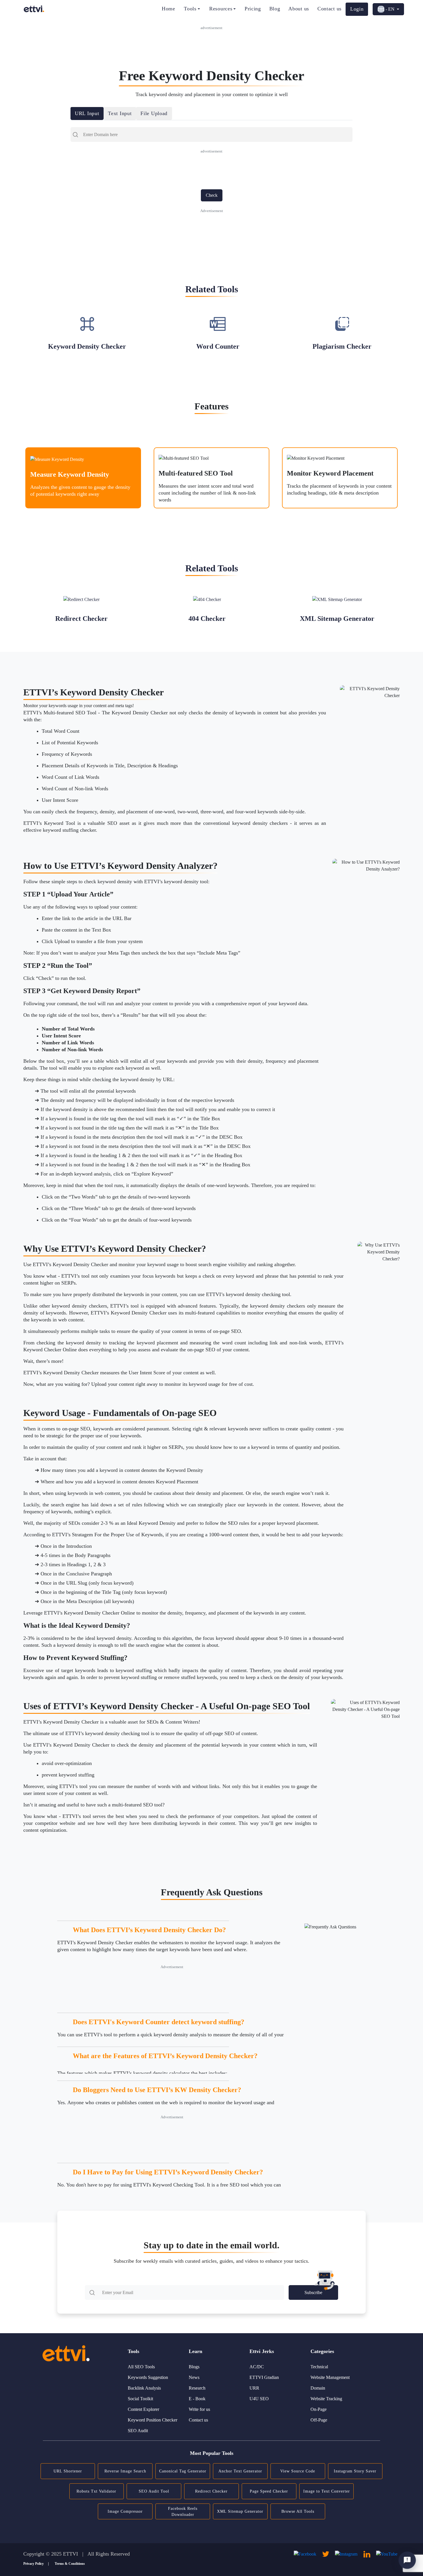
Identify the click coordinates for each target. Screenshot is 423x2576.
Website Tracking (326, 2399)
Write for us (199, 2409)
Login (357, 9)
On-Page (319, 2409)
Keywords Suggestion (148, 2377)
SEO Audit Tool (154, 2491)
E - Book (197, 2399)
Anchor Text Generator (240, 2471)
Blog (275, 9)
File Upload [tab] (154, 113)
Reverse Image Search (125, 2471)
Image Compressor (125, 2511)
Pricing (253, 9)
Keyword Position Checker (153, 2420)
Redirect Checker (211, 2491)
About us (299, 9)
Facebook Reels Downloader (183, 2512)
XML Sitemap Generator (240, 2511)
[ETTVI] (34, 9)
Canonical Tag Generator (183, 2471)
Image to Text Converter (327, 2491)
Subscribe (313, 2292)
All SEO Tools (141, 2367)
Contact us (329, 9)
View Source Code (298, 2471)
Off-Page (319, 2420)
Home (168, 9)
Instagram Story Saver (355, 2471)
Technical (319, 2367)
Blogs (194, 2367)
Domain (318, 2388)
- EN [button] (390, 9)
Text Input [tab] (120, 113)
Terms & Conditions (70, 2564)
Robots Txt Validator (96, 2491)
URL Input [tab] (87, 113)
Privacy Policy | (36, 2564)
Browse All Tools (298, 2511)
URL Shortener (68, 2471)
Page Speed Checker (269, 2491)
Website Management (330, 2377)
